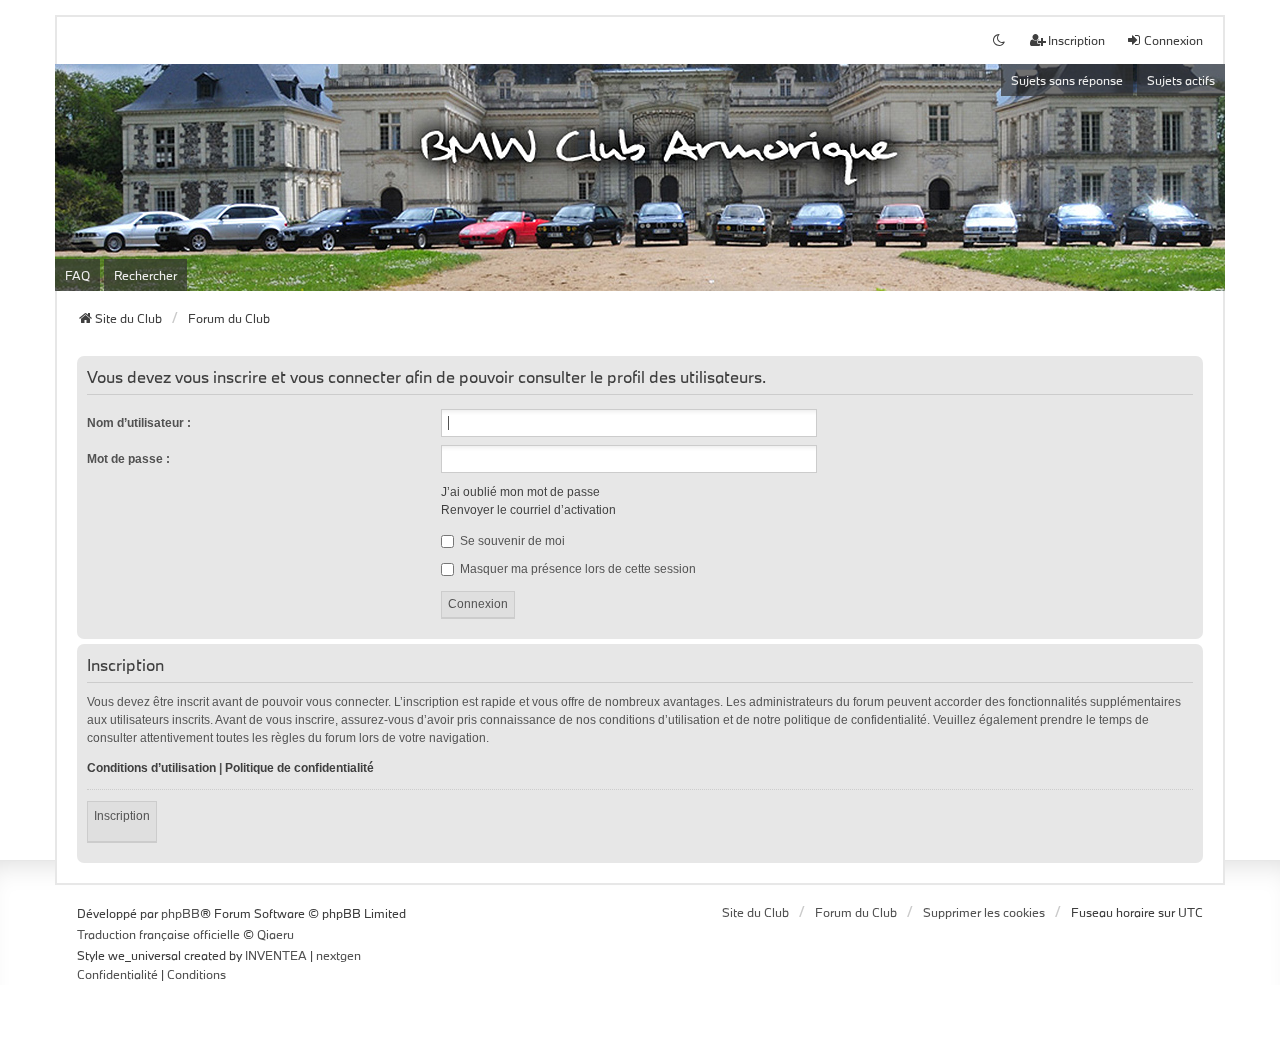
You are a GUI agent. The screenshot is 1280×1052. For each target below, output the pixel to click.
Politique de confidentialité (299, 768)
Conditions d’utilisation (151, 768)
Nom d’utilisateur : (139, 423)
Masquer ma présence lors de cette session (576, 569)
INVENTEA (276, 955)
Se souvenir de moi (511, 541)
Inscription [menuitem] (1076, 40)
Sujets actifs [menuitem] (1181, 80)
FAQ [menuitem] (77, 275)
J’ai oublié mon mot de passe (520, 492)
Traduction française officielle (158, 934)
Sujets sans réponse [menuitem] (1067, 80)
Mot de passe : (128, 459)
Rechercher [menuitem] (145, 275)
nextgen (338, 955)
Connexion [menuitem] (1173, 40)
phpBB (180, 913)
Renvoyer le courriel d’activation (528, 510)
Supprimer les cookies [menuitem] (984, 912)
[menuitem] (117, 975)
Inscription (122, 816)
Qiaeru (275, 934)
